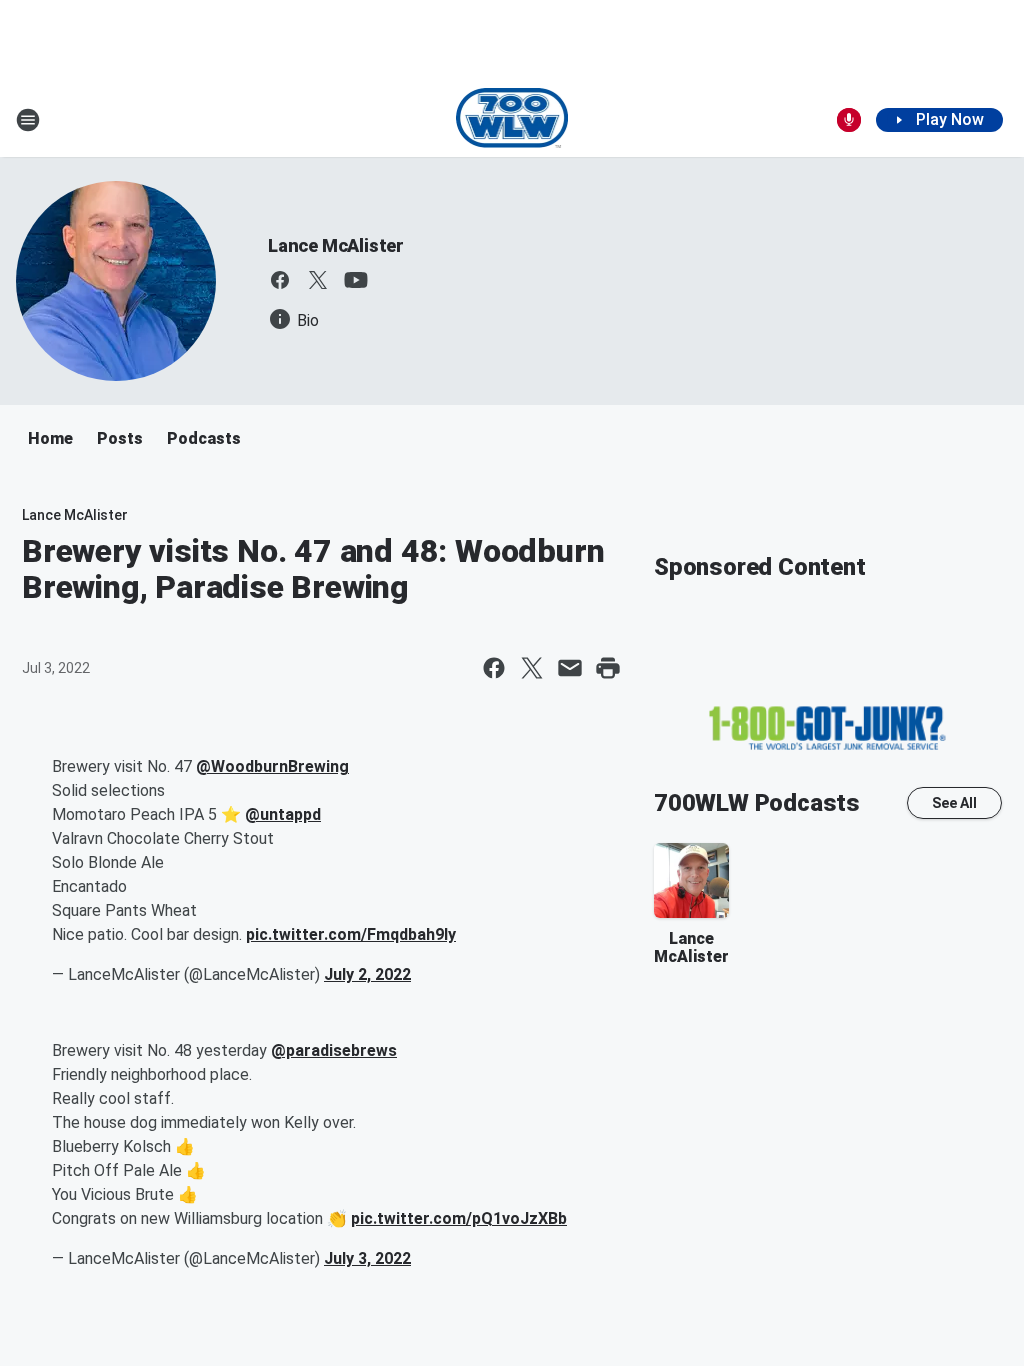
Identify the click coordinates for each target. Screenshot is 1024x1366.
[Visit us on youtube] (356, 280)
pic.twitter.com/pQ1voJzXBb (459, 1218)
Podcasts (204, 438)
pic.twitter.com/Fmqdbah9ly (351, 934)
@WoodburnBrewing (272, 766)
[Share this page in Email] (570, 668)
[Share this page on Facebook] (494, 668)
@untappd (283, 814)
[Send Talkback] (849, 120)
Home (50, 438)
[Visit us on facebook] (280, 280)
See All (954, 803)
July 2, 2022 (367, 974)
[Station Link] (512, 120)
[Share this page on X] (532, 668)
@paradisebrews (334, 1050)
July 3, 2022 (367, 1258)
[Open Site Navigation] (28, 120)
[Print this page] (608, 668)
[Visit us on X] (318, 280)
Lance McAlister (336, 245)
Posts (120, 438)
